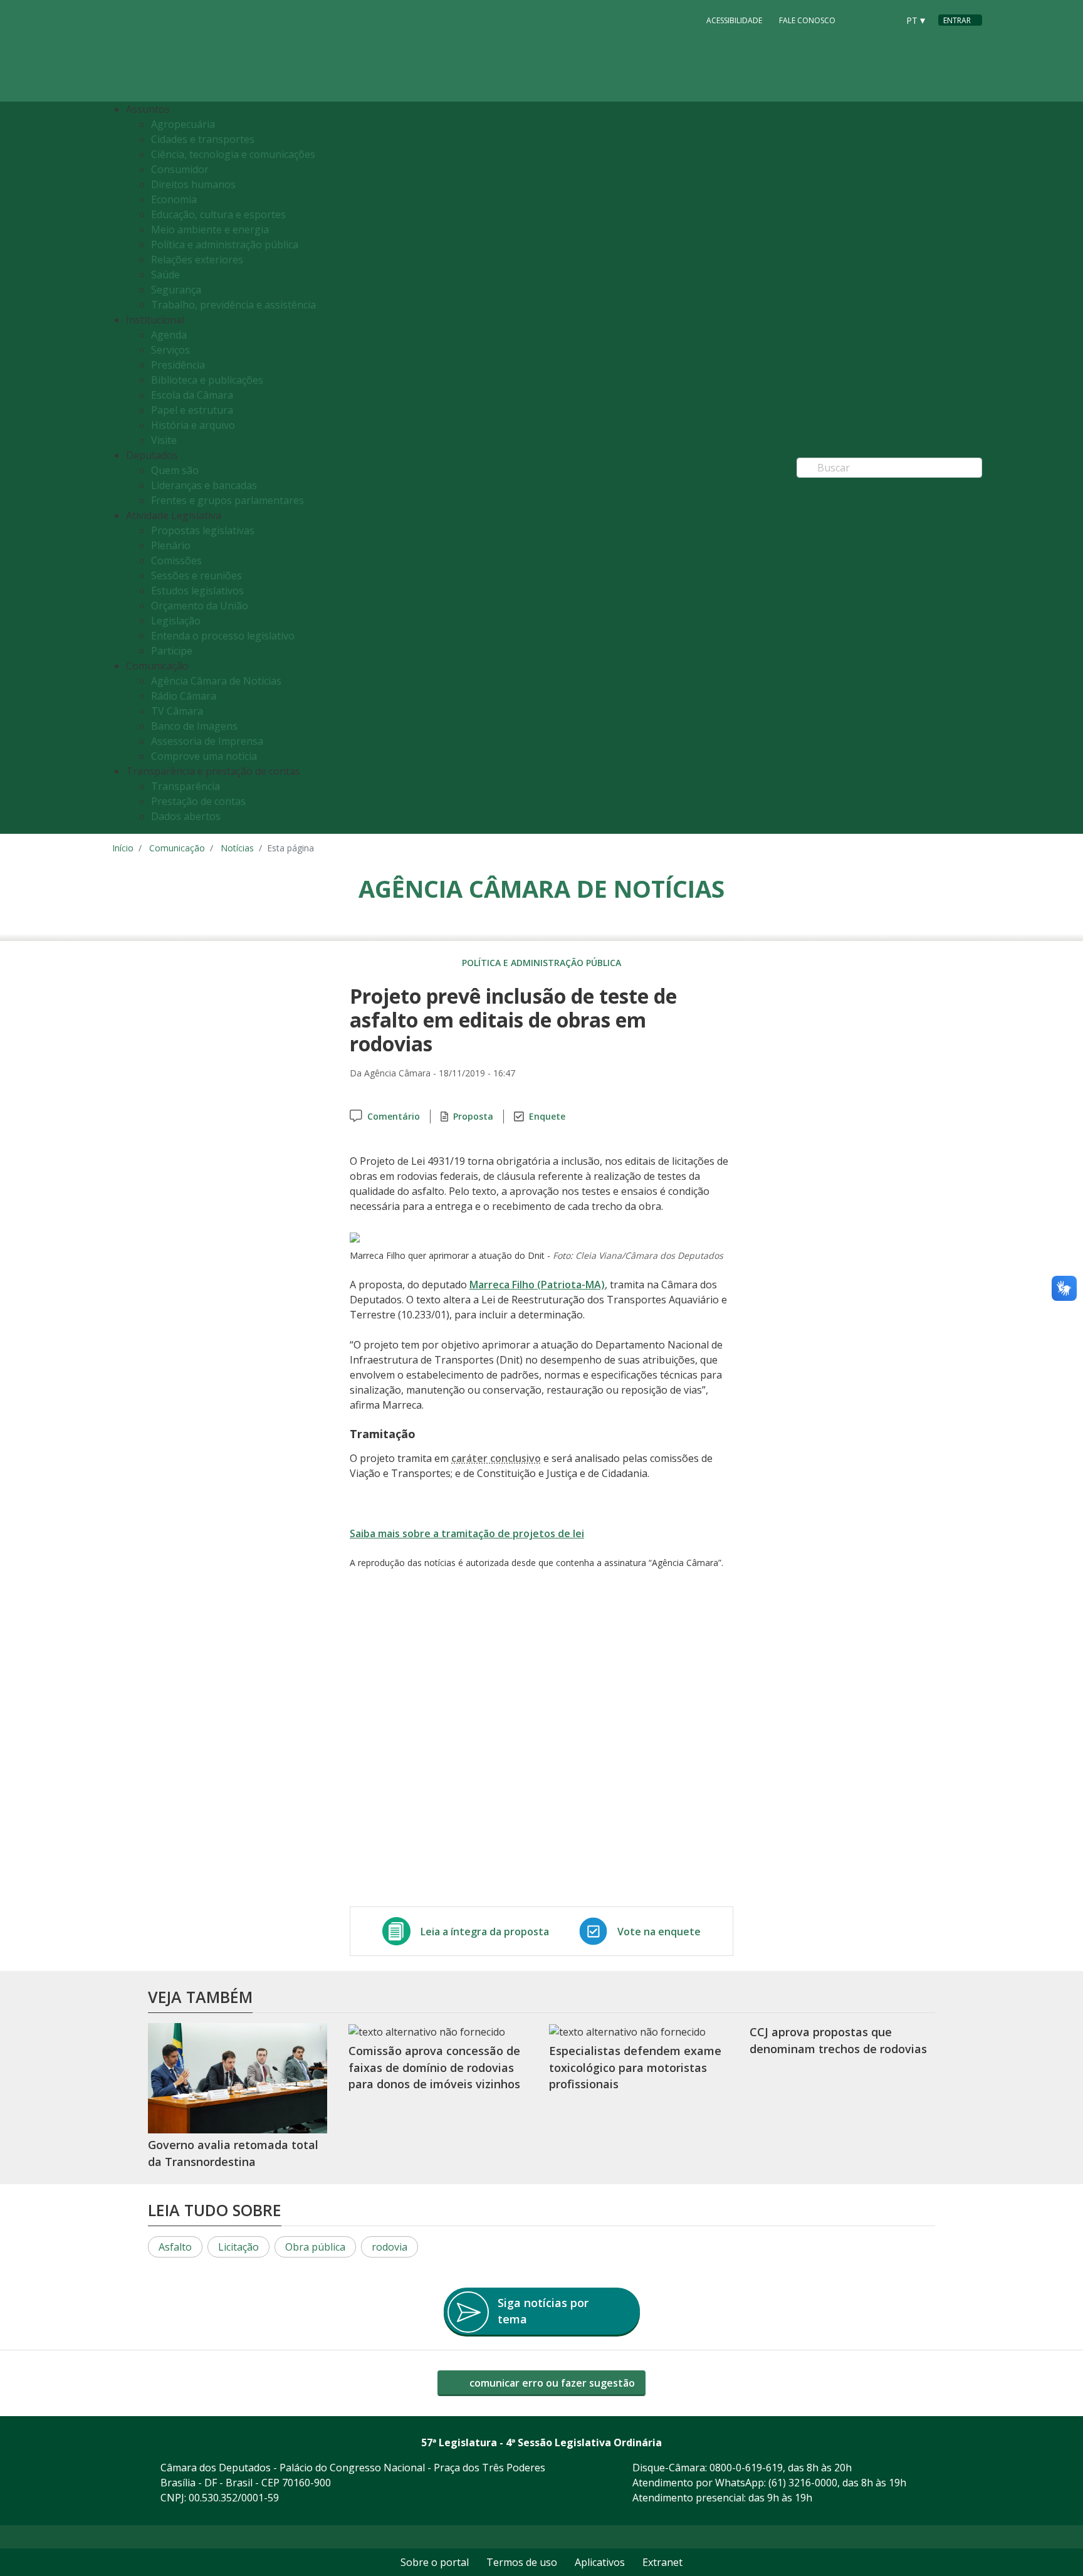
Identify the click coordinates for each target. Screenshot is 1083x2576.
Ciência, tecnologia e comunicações (233, 154)
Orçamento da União (200, 606)
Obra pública (315, 2247)
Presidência (178, 365)
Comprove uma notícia (204, 756)
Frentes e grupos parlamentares (228, 500)
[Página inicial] (189, 51)
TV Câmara (177, 711)
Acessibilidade (734, 20)
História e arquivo (193, 425)
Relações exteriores (197, 260)
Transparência (186, 786)
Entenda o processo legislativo (223, 636)
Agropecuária (183, 124)
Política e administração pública (225, 244)
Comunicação (177, 848)
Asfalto (175, 2247)
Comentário (394, 1116)
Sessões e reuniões (196, 576)
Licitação (238, 2247)
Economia (174, 199)
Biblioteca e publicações (207, 380)
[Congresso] (861, 19)
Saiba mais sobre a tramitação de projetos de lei (467, 1533)
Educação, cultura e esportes (218, 214)
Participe (172, 651)
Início (123, 848)
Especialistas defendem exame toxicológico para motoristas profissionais (635, 2067)
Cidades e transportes (203, 139)
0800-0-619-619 (746, 2468)
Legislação (176, 621)
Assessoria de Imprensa (207, 741)
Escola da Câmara (192, 395)
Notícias (237, 848)
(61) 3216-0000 (803, 2483)
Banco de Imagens (194, 726)
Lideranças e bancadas (204, 485)
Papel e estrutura (192, 410)
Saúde (165, 275)
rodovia (390, 2247)
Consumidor (180, 169)
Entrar (957, 20)
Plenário (171, 545)
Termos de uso (522, 2562)
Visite (164, 440)
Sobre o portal (435, 2562)
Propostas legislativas (203, 530)
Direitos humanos (193, 184)
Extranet (662, 2562)
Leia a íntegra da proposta (485, 1932)
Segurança (176, 290)
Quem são (175, 470)
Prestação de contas (198, 801)
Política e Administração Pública (541, 963)
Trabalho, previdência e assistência (233, 305)
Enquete (547, 1116)
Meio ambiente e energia (210, 229)
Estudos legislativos (197, 591)
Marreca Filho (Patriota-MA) (537, 1285)
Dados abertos (186, 816)
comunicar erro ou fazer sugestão (551, 2383)
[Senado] (884, 19)
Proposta (473, 1116)
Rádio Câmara (184, 696)
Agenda (169, 335)
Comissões (176, 560)
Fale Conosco (807, 20)
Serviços (170, 350)
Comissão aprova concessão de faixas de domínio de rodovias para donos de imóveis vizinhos (434, 2067)
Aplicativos (600, 2562)
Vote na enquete (659, 1932)
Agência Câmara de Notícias (216, 681)
